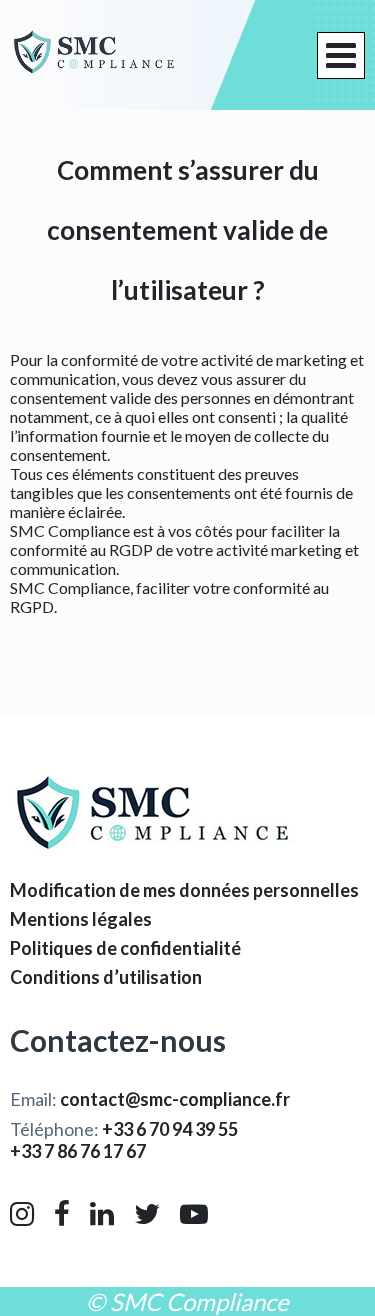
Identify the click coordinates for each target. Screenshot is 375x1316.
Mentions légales (81, 919)
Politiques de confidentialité (125, 948)
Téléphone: (124, 1129)
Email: (150, 1099)
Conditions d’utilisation (106, 977)
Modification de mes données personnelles (184, 890)
